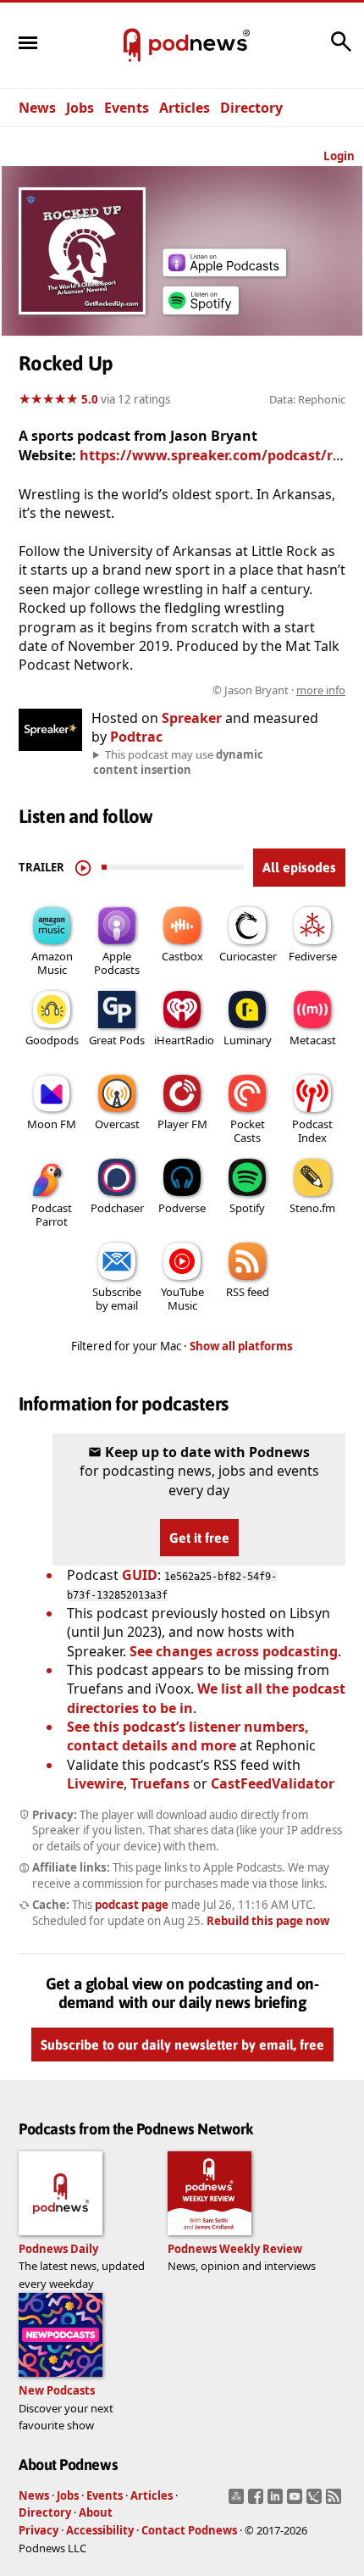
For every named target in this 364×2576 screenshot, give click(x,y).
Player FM (182, 1124)
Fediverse (313, 956)
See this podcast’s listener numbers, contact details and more (188, 1736)
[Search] (341, 50)
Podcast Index (312, 1131)
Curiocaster (248, 956)
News (37, 108)
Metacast (313, 1040)
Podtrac (136, 737)
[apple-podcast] (224, 271)
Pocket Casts (248, 1131)
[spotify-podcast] (201, 314)
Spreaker (192, 718)
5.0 (90, 399)
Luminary (248, 1040)
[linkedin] (277, 2501)
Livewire (95, 1783)
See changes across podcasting (234, 1651)
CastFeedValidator (273, 1783)
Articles (185, 108)
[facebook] (258, 2501)
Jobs (80, 108)
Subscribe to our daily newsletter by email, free (182, 2045)
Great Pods (117, 1040)
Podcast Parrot (52, 1215)
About (96, 2512)
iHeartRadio (184, 1040)
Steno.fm (312, 1208)
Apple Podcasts (117, 963)
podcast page (132, 1905)
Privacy (39, 2530)
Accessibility (100, 2530)
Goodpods (52, 1040)
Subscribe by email (117, 1299)
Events (127, 108)
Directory (251, 108)
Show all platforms (241, 1346)
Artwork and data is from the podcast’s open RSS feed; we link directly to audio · (191, 690)
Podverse (182, 1208)
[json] (316, 2501)
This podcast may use (178, 762)
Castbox (182, 956)
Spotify (247, 1208)
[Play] (83, 867)
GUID (140, 1575)
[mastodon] (238, 2501)
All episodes (299, 867)
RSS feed (248, 1292)
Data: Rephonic (307, 399)
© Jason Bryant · (279, 690)
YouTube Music (182, 1299)
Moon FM (52, 1124)
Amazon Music (52, 963)
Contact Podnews (189, 2530)
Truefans (160, 1783)
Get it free (199, 1538)
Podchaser (117, 1208)
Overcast (117, 1124)
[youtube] (297, 2501)
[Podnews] (132, 46)
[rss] (336, 2501)
